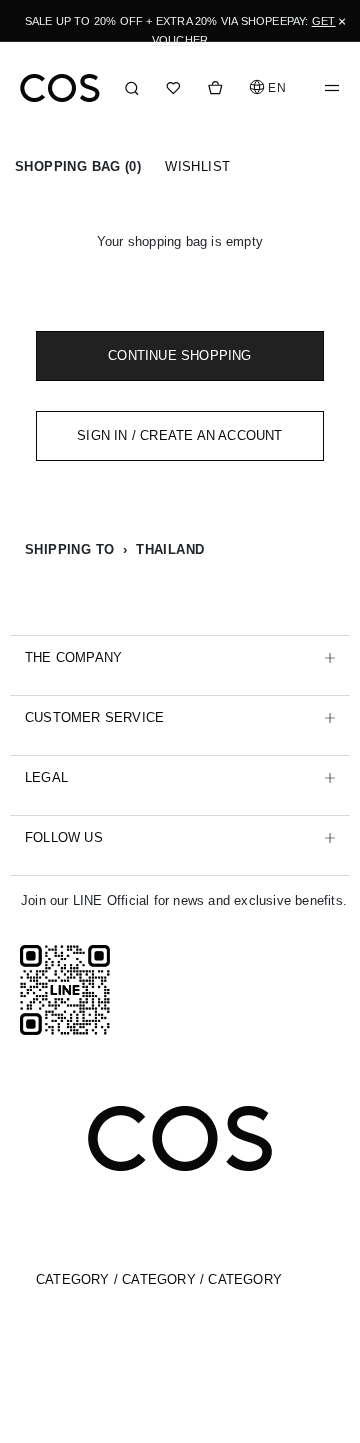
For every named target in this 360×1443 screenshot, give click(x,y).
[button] (269, 87)
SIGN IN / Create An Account (179, 435)
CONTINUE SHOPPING (179, 355)
